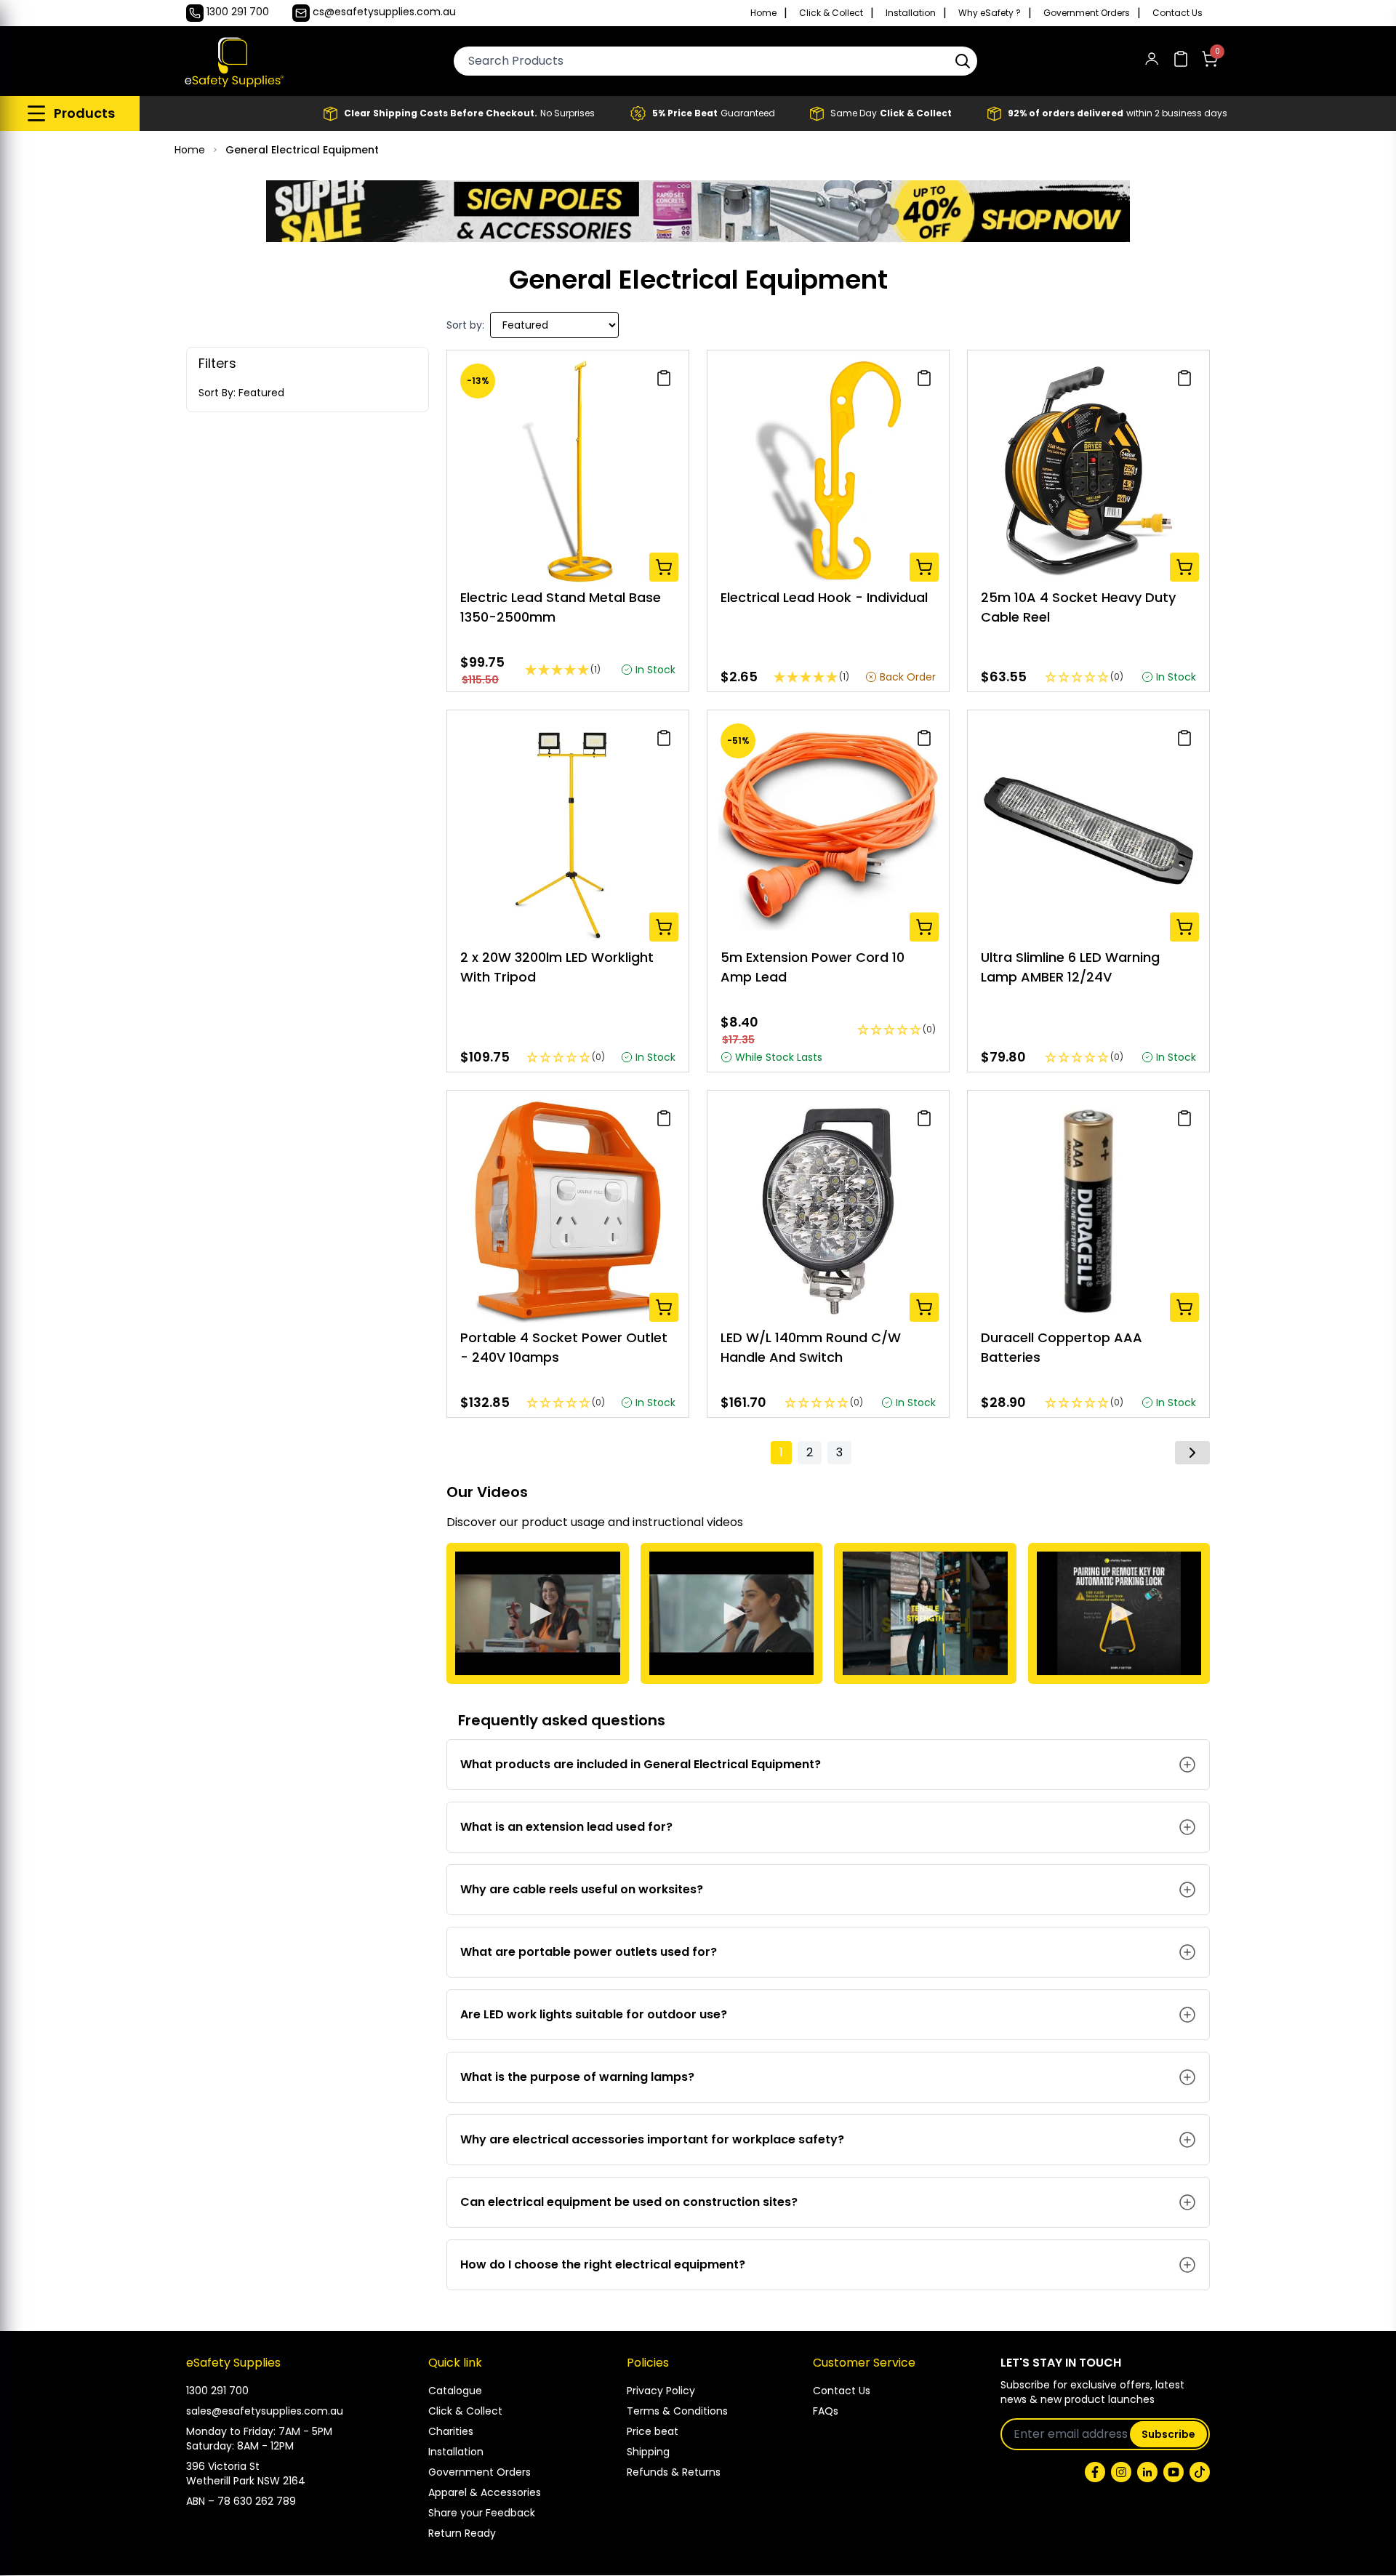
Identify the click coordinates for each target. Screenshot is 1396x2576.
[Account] (1152, 61)
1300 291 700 (217, 2391)
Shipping (648, 2452)
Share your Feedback (482, 2513)
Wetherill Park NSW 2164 (246, 2481)
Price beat (653, 2431)
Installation (911, 13)
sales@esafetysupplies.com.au (265, 2411)
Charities (451, 2431)
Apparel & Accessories (485, 2492)
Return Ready (462, 2533)
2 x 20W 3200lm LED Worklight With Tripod (557, 967)
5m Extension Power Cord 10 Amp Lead (813, 967)
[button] (963, 61)
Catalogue (455, 2391)
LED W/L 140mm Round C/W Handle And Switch (811, 1347)
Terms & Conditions (677, 2411)
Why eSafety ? (990, 13)
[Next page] (1192, 1453)
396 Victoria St (223, 2466)
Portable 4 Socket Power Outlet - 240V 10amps (564, 1347)
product (545, 1522)
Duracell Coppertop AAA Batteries (1062, 1347)
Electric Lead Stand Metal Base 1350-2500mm (561, 607)
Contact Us (1178, 13)
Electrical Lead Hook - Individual (824, 597)
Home (763, 13)
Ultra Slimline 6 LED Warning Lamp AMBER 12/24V (1070, 967)
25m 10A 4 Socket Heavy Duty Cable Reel (1078, 607)
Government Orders (1087, 13)
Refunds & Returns (674, 2472)
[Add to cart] (664, 567)
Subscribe (1168, 2434)
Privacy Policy (661, 2391)
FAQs (826, 2411)
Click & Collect (831, 13)
